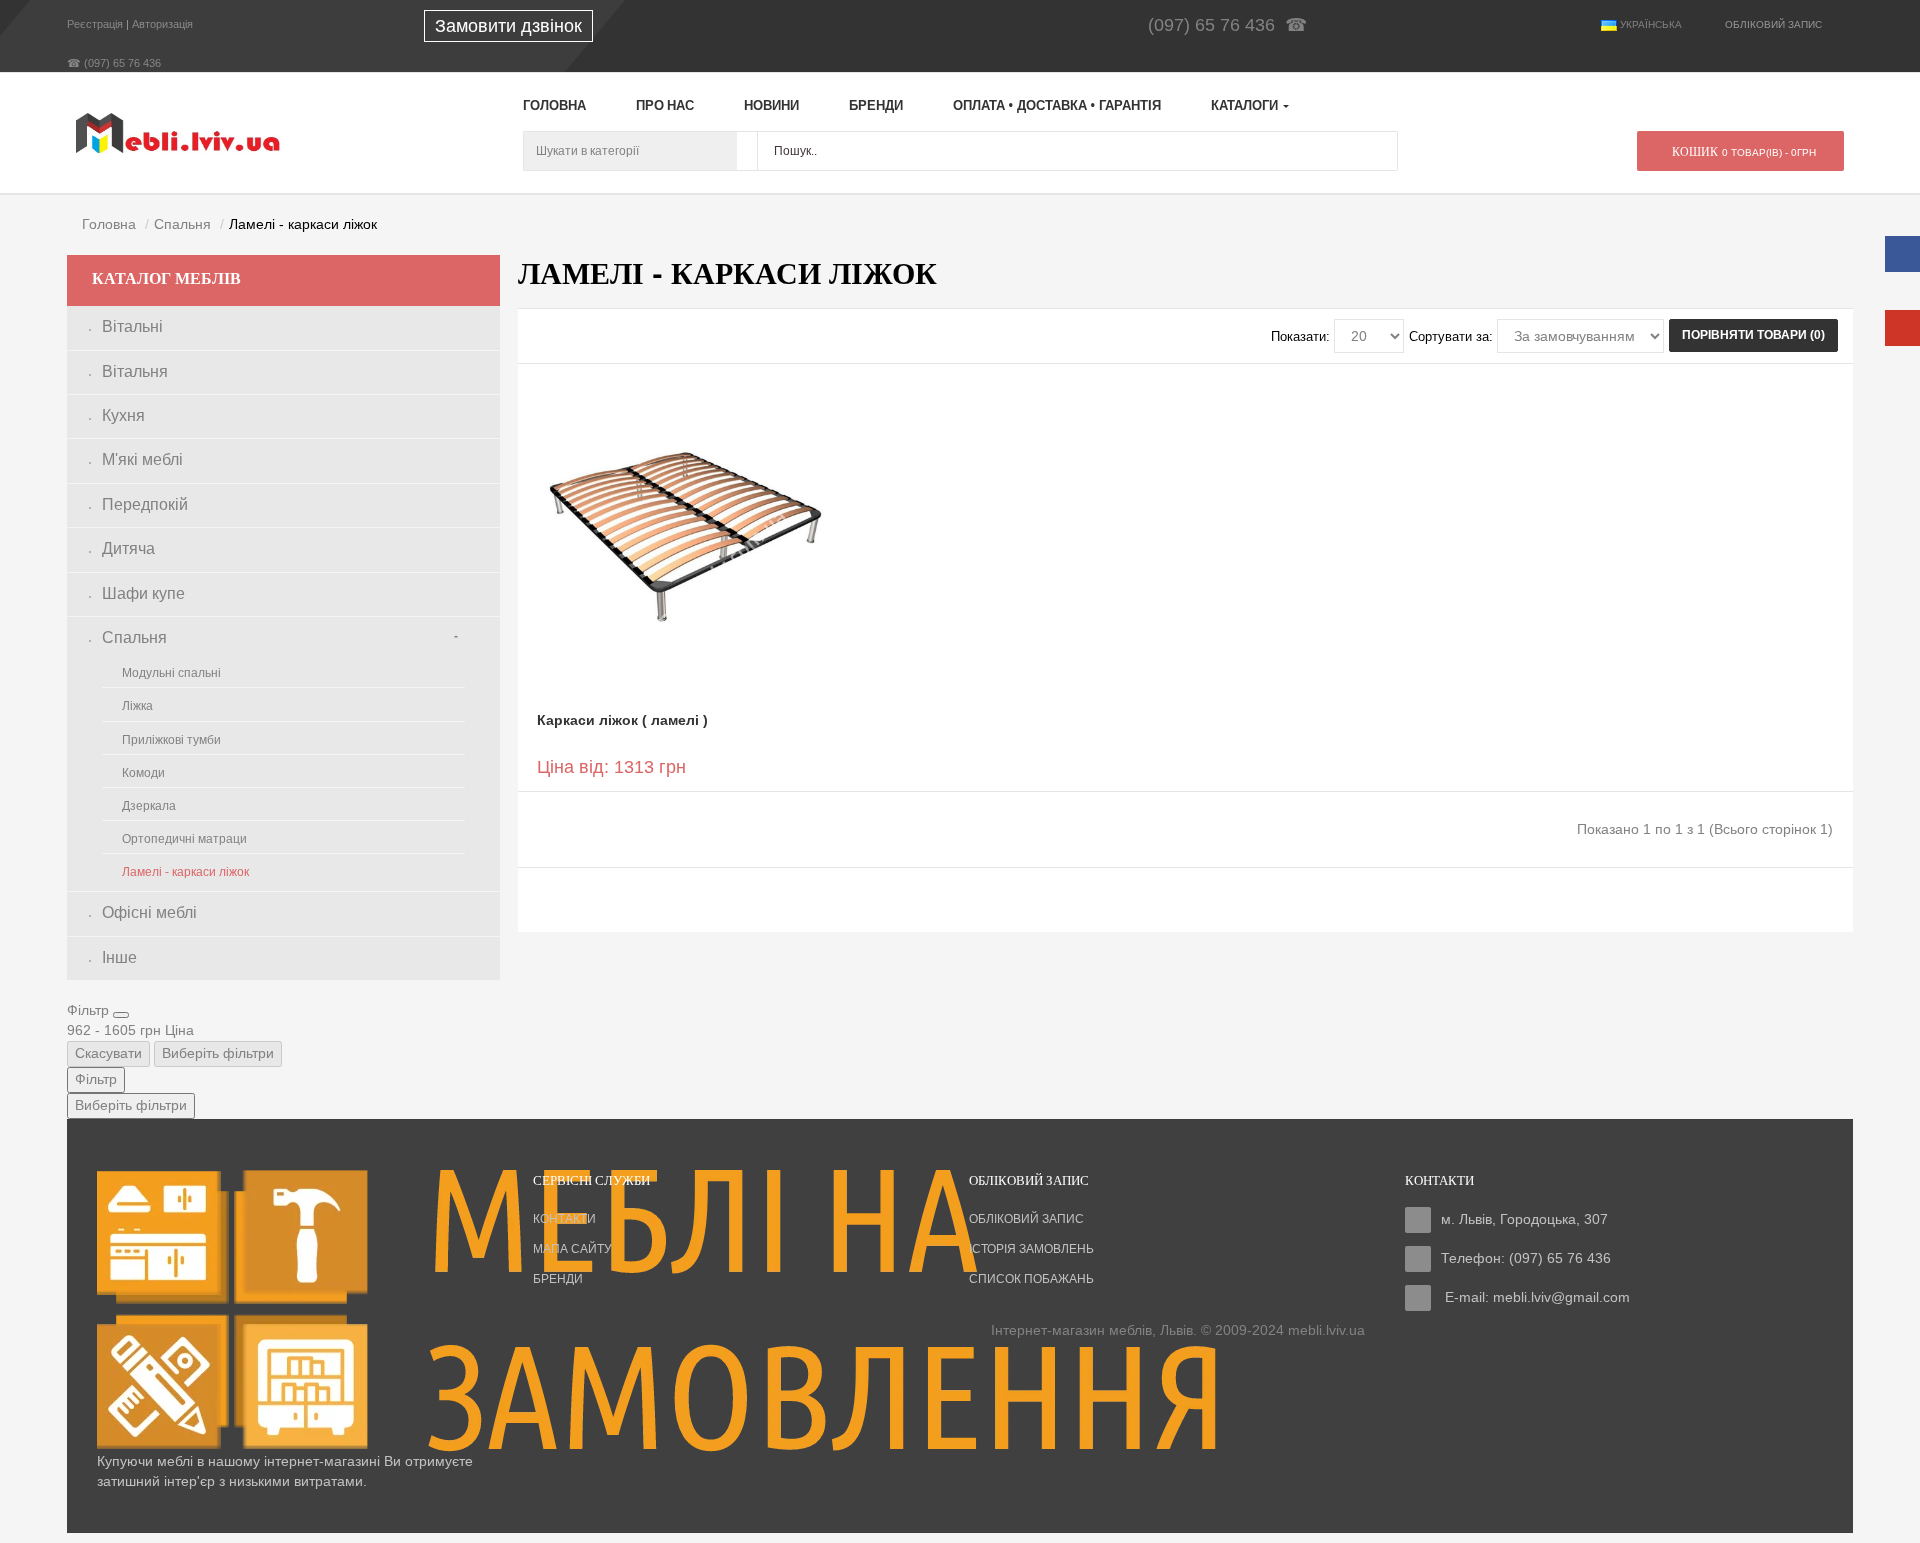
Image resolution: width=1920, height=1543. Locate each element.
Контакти (564, 1219)
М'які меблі (142, 459)
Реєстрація (95, 24)
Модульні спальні (171, 673)
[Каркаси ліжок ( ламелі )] (685, 536)
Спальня (134, 637)
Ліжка (137, 706)
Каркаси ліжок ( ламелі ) (622, 720)
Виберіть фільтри (218, 1053)
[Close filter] (121, 1015)
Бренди (558, 1279)
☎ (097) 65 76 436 (114, 63)
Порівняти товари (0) (1753, 335)
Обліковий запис (1026, 1219)
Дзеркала (149, 806)
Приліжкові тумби (171, 740)
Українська (1649, 24)
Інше (119, 957)
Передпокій (145, 504)
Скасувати (108, 1053)
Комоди (143, 773)
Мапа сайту (572, 1249)
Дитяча (128, 548)
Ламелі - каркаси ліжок (185, 872)
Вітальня (135, 371)
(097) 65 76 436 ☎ (1232, 25)
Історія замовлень (1031, 1249)
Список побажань (1031, 1279)
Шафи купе (143, 593)
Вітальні (132, 326)
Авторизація (162, 24)
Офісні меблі (149, 912)
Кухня (123, 415)
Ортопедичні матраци (184, 839)
